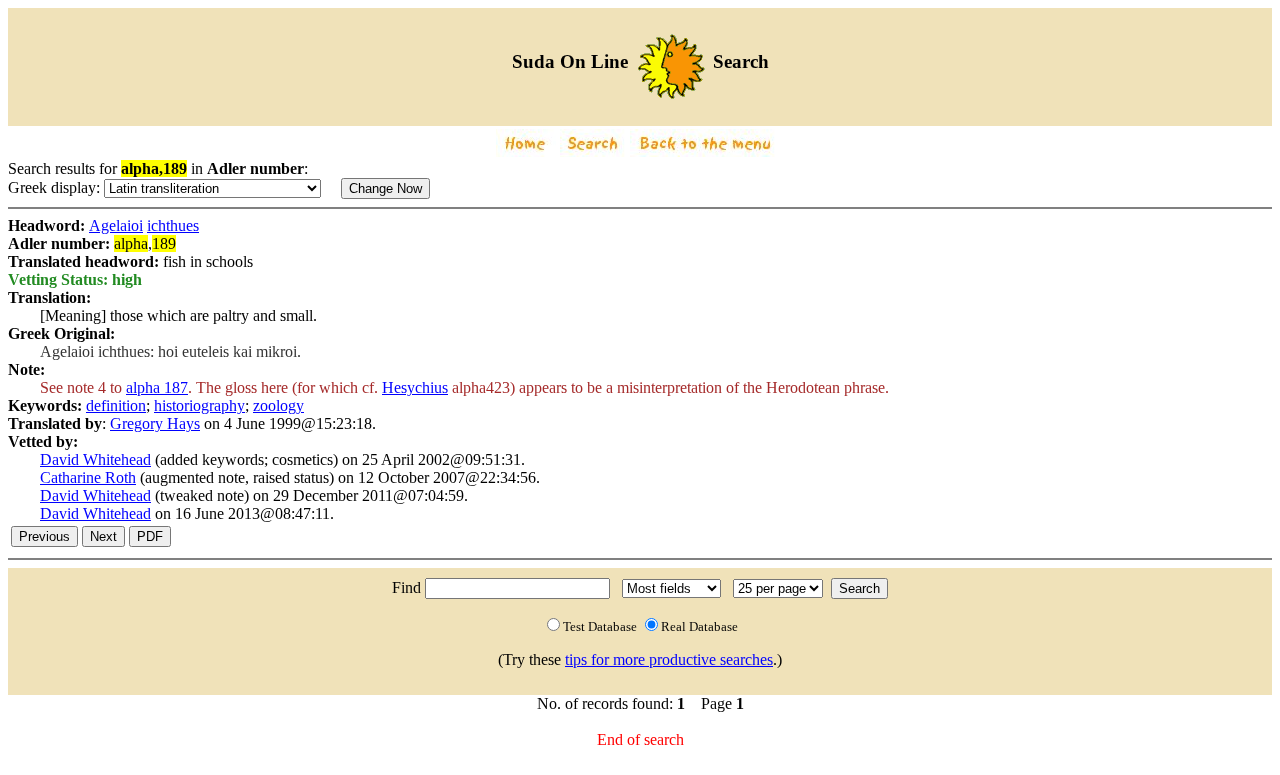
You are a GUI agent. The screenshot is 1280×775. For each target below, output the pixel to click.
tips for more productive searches (669, 659)
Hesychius (415, 387)
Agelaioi (116, 225)
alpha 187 (157, 387)
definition (116, 405)
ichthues (173, 225)
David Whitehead (95, 459)
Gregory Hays (155, 423)
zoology (278, 405)
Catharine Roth (88, 477)
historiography (199, 405)
